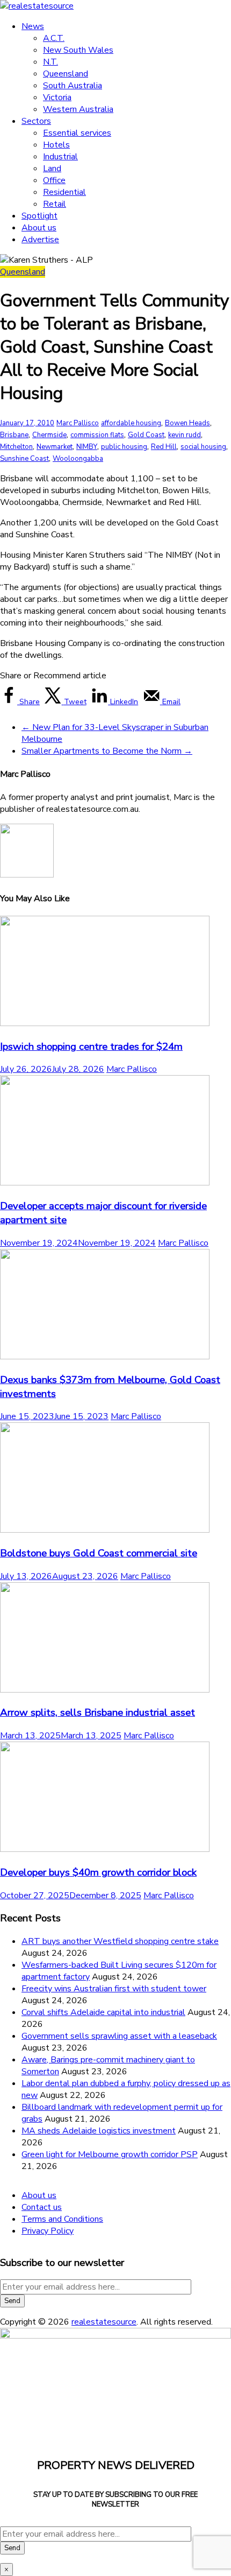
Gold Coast (146, 435)
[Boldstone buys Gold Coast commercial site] (105, 1530)
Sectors (36, 121)
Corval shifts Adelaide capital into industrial (103, 2012)
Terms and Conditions (62, 2219)
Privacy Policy (48, 2231)
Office (54, 180)
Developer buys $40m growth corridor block (98, 1872)
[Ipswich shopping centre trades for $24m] (105, 1023)
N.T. (50, 62)
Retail (55, 204)
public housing (124, 447)
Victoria (57, 97)
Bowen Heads (187, 423)
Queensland (66, 74)
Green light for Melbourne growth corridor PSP (110, 2154)
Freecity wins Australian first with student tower (114, 1989)
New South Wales (78, 50)
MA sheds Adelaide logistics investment (99, 2131)
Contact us (42, 2207)
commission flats (97, 435)
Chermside (49, 435)
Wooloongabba (78, 459)
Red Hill (164, 447)
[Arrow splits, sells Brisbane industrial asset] (105, 1690)
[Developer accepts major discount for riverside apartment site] (105, 1183)
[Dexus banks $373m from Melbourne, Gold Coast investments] (105, 1357)
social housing (203, 447)
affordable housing (131, 423)
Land (52, 169)
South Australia (73, 86)
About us (39, 228)
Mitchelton (16, 447)
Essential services (77, 133)
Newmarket (55, 447)
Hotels (56, 145)
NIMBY (87, 447)
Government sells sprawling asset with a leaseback (119, 2036)
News (33, 26)
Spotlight (39, 216)
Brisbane (14, 435)
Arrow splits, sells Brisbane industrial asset (98, 1712)
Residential (64, 192)
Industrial (60, 157)
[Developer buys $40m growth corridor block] (105, 1849)
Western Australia (78, 109)
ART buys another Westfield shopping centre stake (120, 1941)
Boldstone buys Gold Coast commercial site (99, 1553)
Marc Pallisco (78, 423)
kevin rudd (185, 435)
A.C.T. (54, 38)
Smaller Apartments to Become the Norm (107, 751)
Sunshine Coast (24, 459)
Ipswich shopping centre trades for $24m (91, 1047)
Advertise (40, 240)
